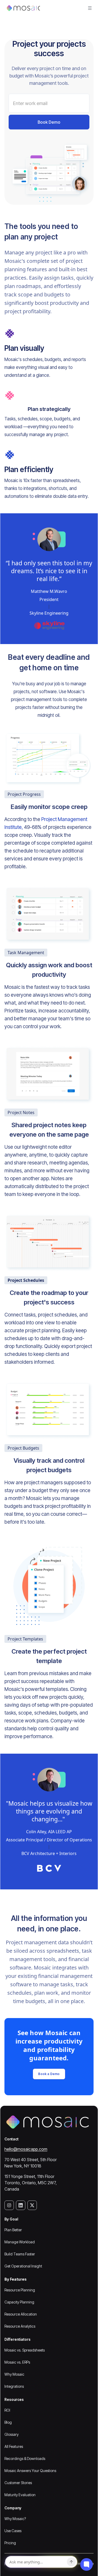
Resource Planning (20, 2290)
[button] (90, 8)
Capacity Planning (19, 2302)
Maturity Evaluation (20, 2495)
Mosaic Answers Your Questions (30, 2471)
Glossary (11, 2434)
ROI (7, 2410)
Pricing (10, 2543)
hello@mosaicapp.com (26, 2149)
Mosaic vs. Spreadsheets (25, 2350)
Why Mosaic (14, 2374)
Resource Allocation (21, 2314)
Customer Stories (18, 2483)
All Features (14, 2446)
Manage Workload (20, 2242)
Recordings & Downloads (25, 2459)
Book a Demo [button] (49, 2074)
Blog (8, 2422)
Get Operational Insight (23, 2266)
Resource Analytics (20, 2326)
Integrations (14, 2386)
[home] (22, 8)
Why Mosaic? (15, 2519)
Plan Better (13, 2230)
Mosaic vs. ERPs (17, 2362)
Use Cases (13, 2531)
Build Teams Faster (20, 2254)
